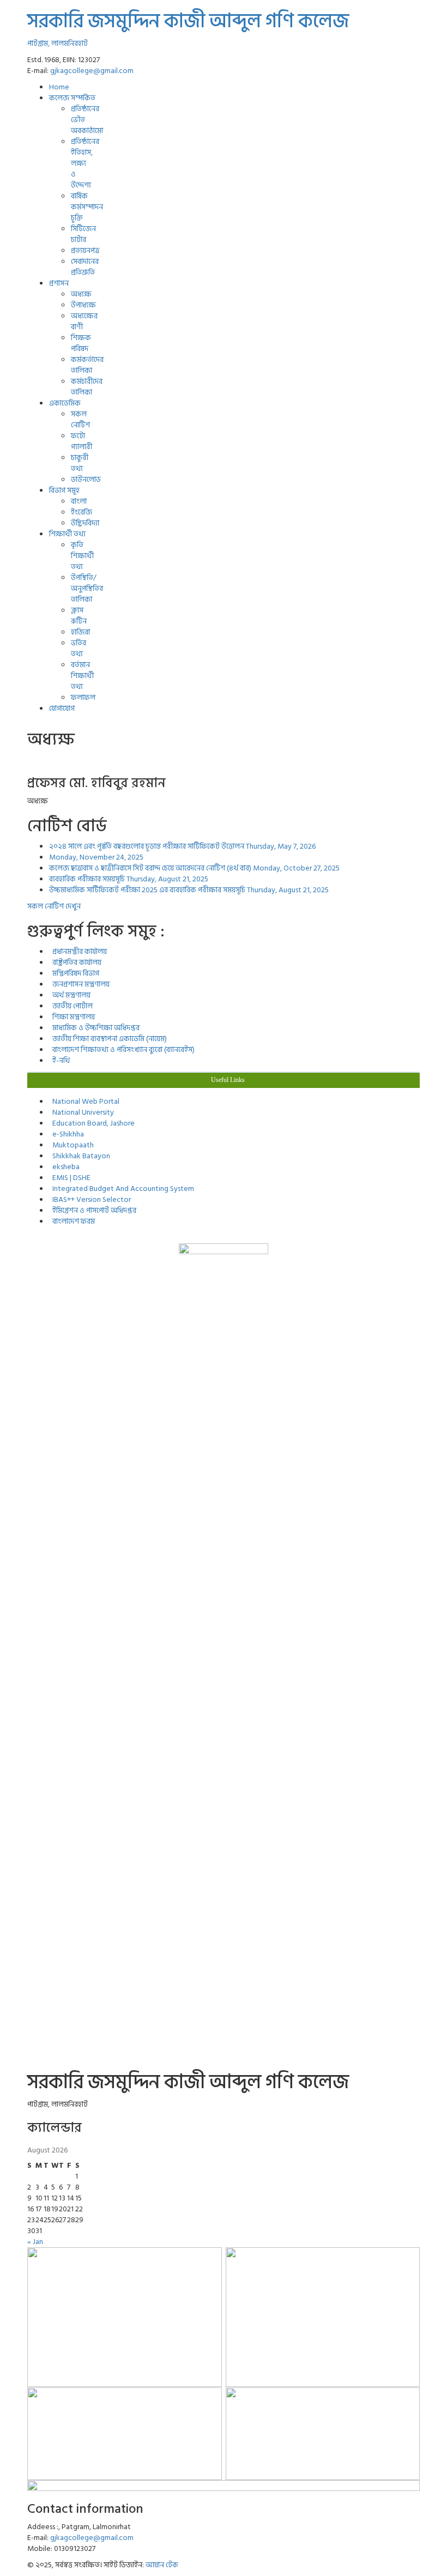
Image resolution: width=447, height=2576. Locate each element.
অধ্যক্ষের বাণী (84, 321)
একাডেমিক (65, 403)
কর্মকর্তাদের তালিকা (87, 365)
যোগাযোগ (62, 708)
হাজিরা (80, 632)
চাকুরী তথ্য (80, 463)
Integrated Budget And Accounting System (122, 1189)
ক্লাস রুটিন (79, 616)
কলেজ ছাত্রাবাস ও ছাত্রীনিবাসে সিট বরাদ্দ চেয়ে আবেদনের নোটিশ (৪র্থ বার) (194, 868)
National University (81, 1112)
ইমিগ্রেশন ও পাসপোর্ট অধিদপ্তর (93, 1210)
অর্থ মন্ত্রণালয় (70, 995)
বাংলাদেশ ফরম (72, 1221)
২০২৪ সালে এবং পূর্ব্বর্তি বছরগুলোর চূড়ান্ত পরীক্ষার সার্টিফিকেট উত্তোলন (182, 846)
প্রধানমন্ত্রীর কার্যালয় (78, 951)
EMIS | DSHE (70, 1178)
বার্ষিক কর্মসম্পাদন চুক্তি (87, 207)
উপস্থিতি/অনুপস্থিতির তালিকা (87, 588)
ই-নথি (59, 1060)
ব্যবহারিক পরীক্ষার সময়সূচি (129, 879)
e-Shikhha (67, 1134)
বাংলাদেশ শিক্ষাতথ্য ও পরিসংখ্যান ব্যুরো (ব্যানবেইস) (122, 1050)
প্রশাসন (59, 283)
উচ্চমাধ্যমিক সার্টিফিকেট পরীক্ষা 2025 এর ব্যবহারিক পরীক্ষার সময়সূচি (189, 890)
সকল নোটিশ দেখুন (54, 906)
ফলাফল (83, 697)
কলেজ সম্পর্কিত (72, 98)
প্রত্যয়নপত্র (85, 250)
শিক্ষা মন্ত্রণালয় (72, 1017)
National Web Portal (84, 1101)
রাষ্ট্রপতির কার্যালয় (75, 962)
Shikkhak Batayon (80, 1156)
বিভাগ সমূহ (64, 490)
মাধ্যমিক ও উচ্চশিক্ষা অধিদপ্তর (94, 1028)
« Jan (35, 2242)
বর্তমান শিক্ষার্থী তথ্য (82, 676)
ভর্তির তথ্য (78, 648)
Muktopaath (71, 1145)
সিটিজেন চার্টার (83, 234)
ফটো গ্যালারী (81, 441)
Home (59, 87)
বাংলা (79, 501)
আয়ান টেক (162, 2565)
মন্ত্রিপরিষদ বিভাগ (74, 973)
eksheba (64, 1167)
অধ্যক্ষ (81, 294)
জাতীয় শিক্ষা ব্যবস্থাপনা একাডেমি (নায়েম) (108, 1039)
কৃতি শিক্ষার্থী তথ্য (82, 556)
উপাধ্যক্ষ (83, 305)
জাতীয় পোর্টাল (71, 1006)
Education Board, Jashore (92, 1123)
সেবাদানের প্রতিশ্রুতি (85, 267)
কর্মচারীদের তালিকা (87, 387)
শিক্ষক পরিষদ (81, 343)
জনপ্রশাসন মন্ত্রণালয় (79, 984)
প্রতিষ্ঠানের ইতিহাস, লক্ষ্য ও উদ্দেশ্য (85, 163)
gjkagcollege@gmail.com (92, 71)
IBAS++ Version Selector (90, 1199)
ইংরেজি (81, 512)
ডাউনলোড (86, 479)
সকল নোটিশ (80, 419)
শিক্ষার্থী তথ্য (67, 534)
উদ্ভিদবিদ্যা (85, 523)
